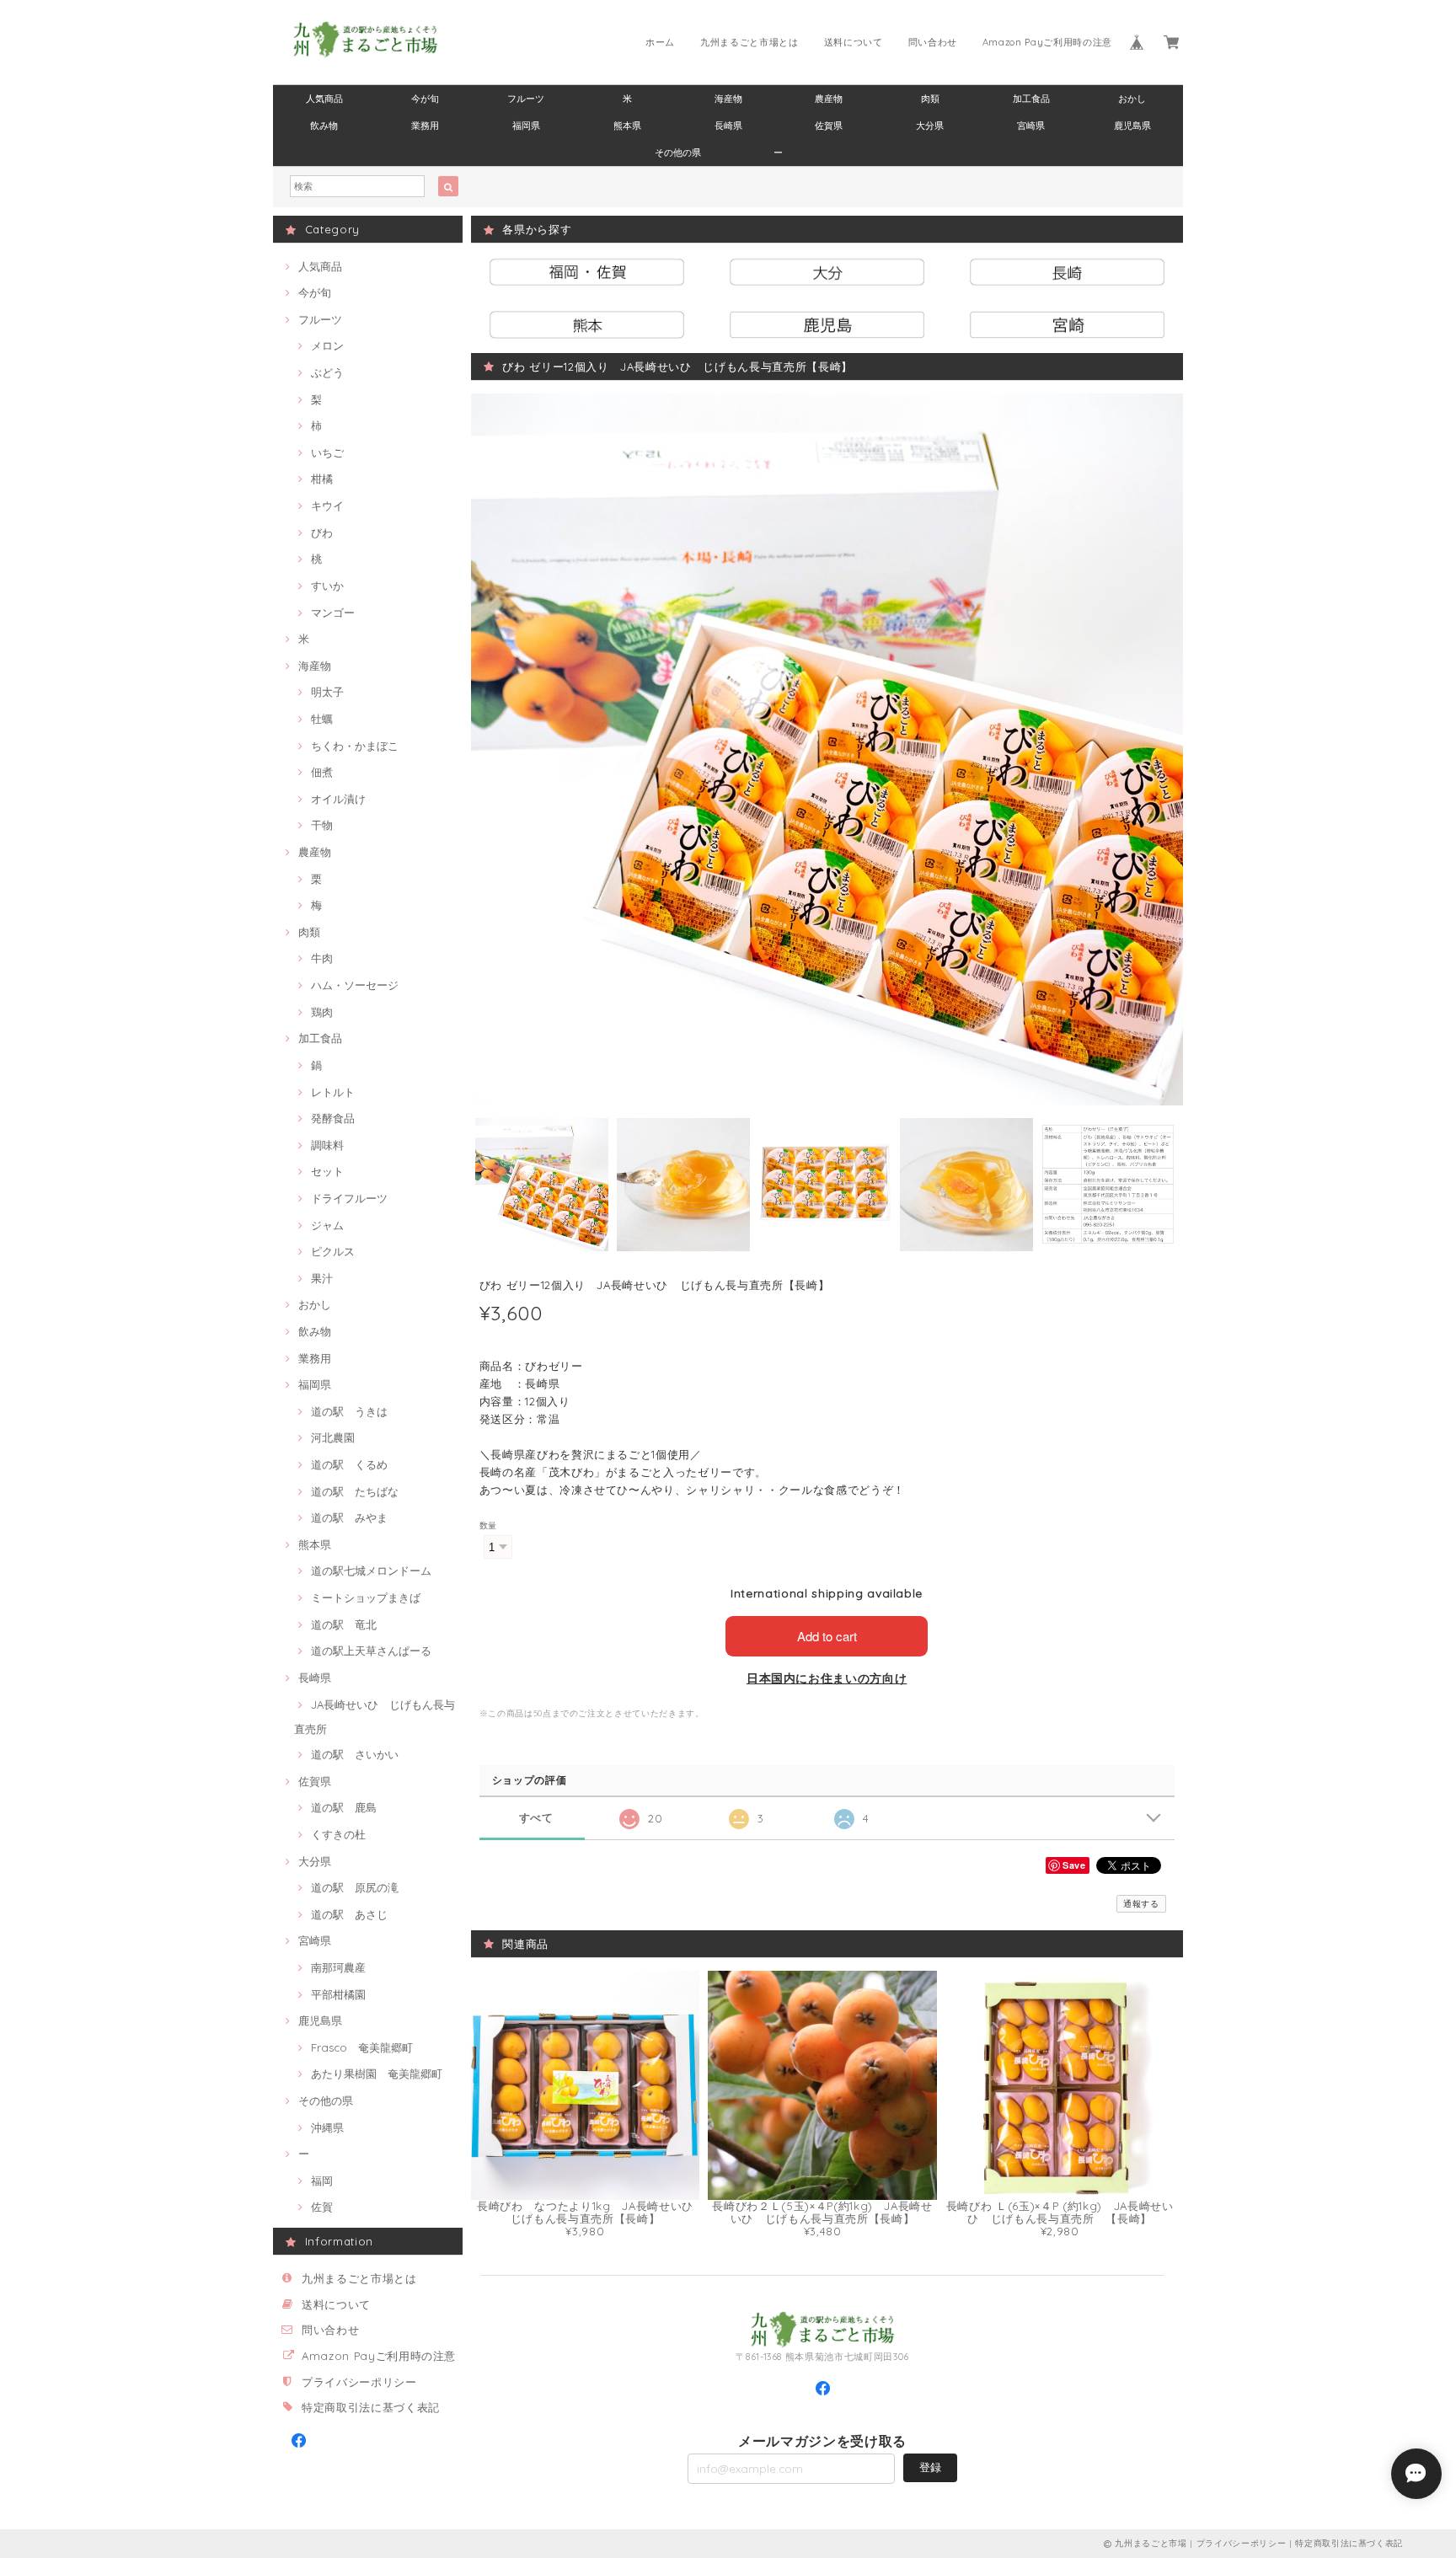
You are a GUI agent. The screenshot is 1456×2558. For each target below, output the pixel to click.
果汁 (322, 1278)
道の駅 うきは (349, 1411)
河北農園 (333, 1437)
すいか (327, 586)
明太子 (327, 692)
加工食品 (1031, 99)
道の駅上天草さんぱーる (371, 1651)
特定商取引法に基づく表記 (371, 2407)
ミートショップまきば (366, 1597)
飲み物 (324, 126)
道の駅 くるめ (349, 1464)
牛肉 (322, 958)
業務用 (425, 126)
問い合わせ (933, 42)
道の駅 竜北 (344, 1624)
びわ (322, 532)
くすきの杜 (338, 1834)
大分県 (930, 126)
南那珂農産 (338, 1967)
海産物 (728, 99)
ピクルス (333, 1251)
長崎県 (728, 126)
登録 (930, 2467)
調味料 (327, 1145)
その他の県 (678, 153)
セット (327, 1171)
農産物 (829, 99)
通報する (1141, 1904)
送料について (854, 42)
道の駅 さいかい (355, 1754)
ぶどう (327, 372)
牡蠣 (322, 719)
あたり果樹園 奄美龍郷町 (377, 2074)
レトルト (333, 1092)
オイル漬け (338, 799)
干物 (322, 825)
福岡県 (526, 126)
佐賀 (322, 2207)
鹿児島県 (1132, 126)
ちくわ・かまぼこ (355, 746)
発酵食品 (333, 1118)
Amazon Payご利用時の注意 (1047, 42)
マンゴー (333, 613)
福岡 (322, 2181)
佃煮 (322, 772)
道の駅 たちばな (355, 1491)
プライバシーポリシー (359, 2382)
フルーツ (526, 99)
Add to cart (827, 1636)
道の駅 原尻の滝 (355, 1887)
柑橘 (322, 479)
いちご (327, 452)
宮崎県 (1031, 126)
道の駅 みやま (349, 1517)
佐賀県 (829, 126)
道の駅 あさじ (349, 1914)
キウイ (327, 506)
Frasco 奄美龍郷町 (362, 2047)
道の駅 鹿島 (344, 1807)
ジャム (327, 1225)
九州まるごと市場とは (749, 42)
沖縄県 (327, 2127)
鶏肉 (322, 1012)
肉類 (930, 99)
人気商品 (324, 99)
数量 (488, 1525)
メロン (327, 345)
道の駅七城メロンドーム (371, 1571)
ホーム (660, 42)
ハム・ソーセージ (355, 985)
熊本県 (627, 126)
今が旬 (425, 99)
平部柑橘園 (338, 1994)
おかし (1132, 99)
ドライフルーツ (349, 1198)
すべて (536, 1818)
